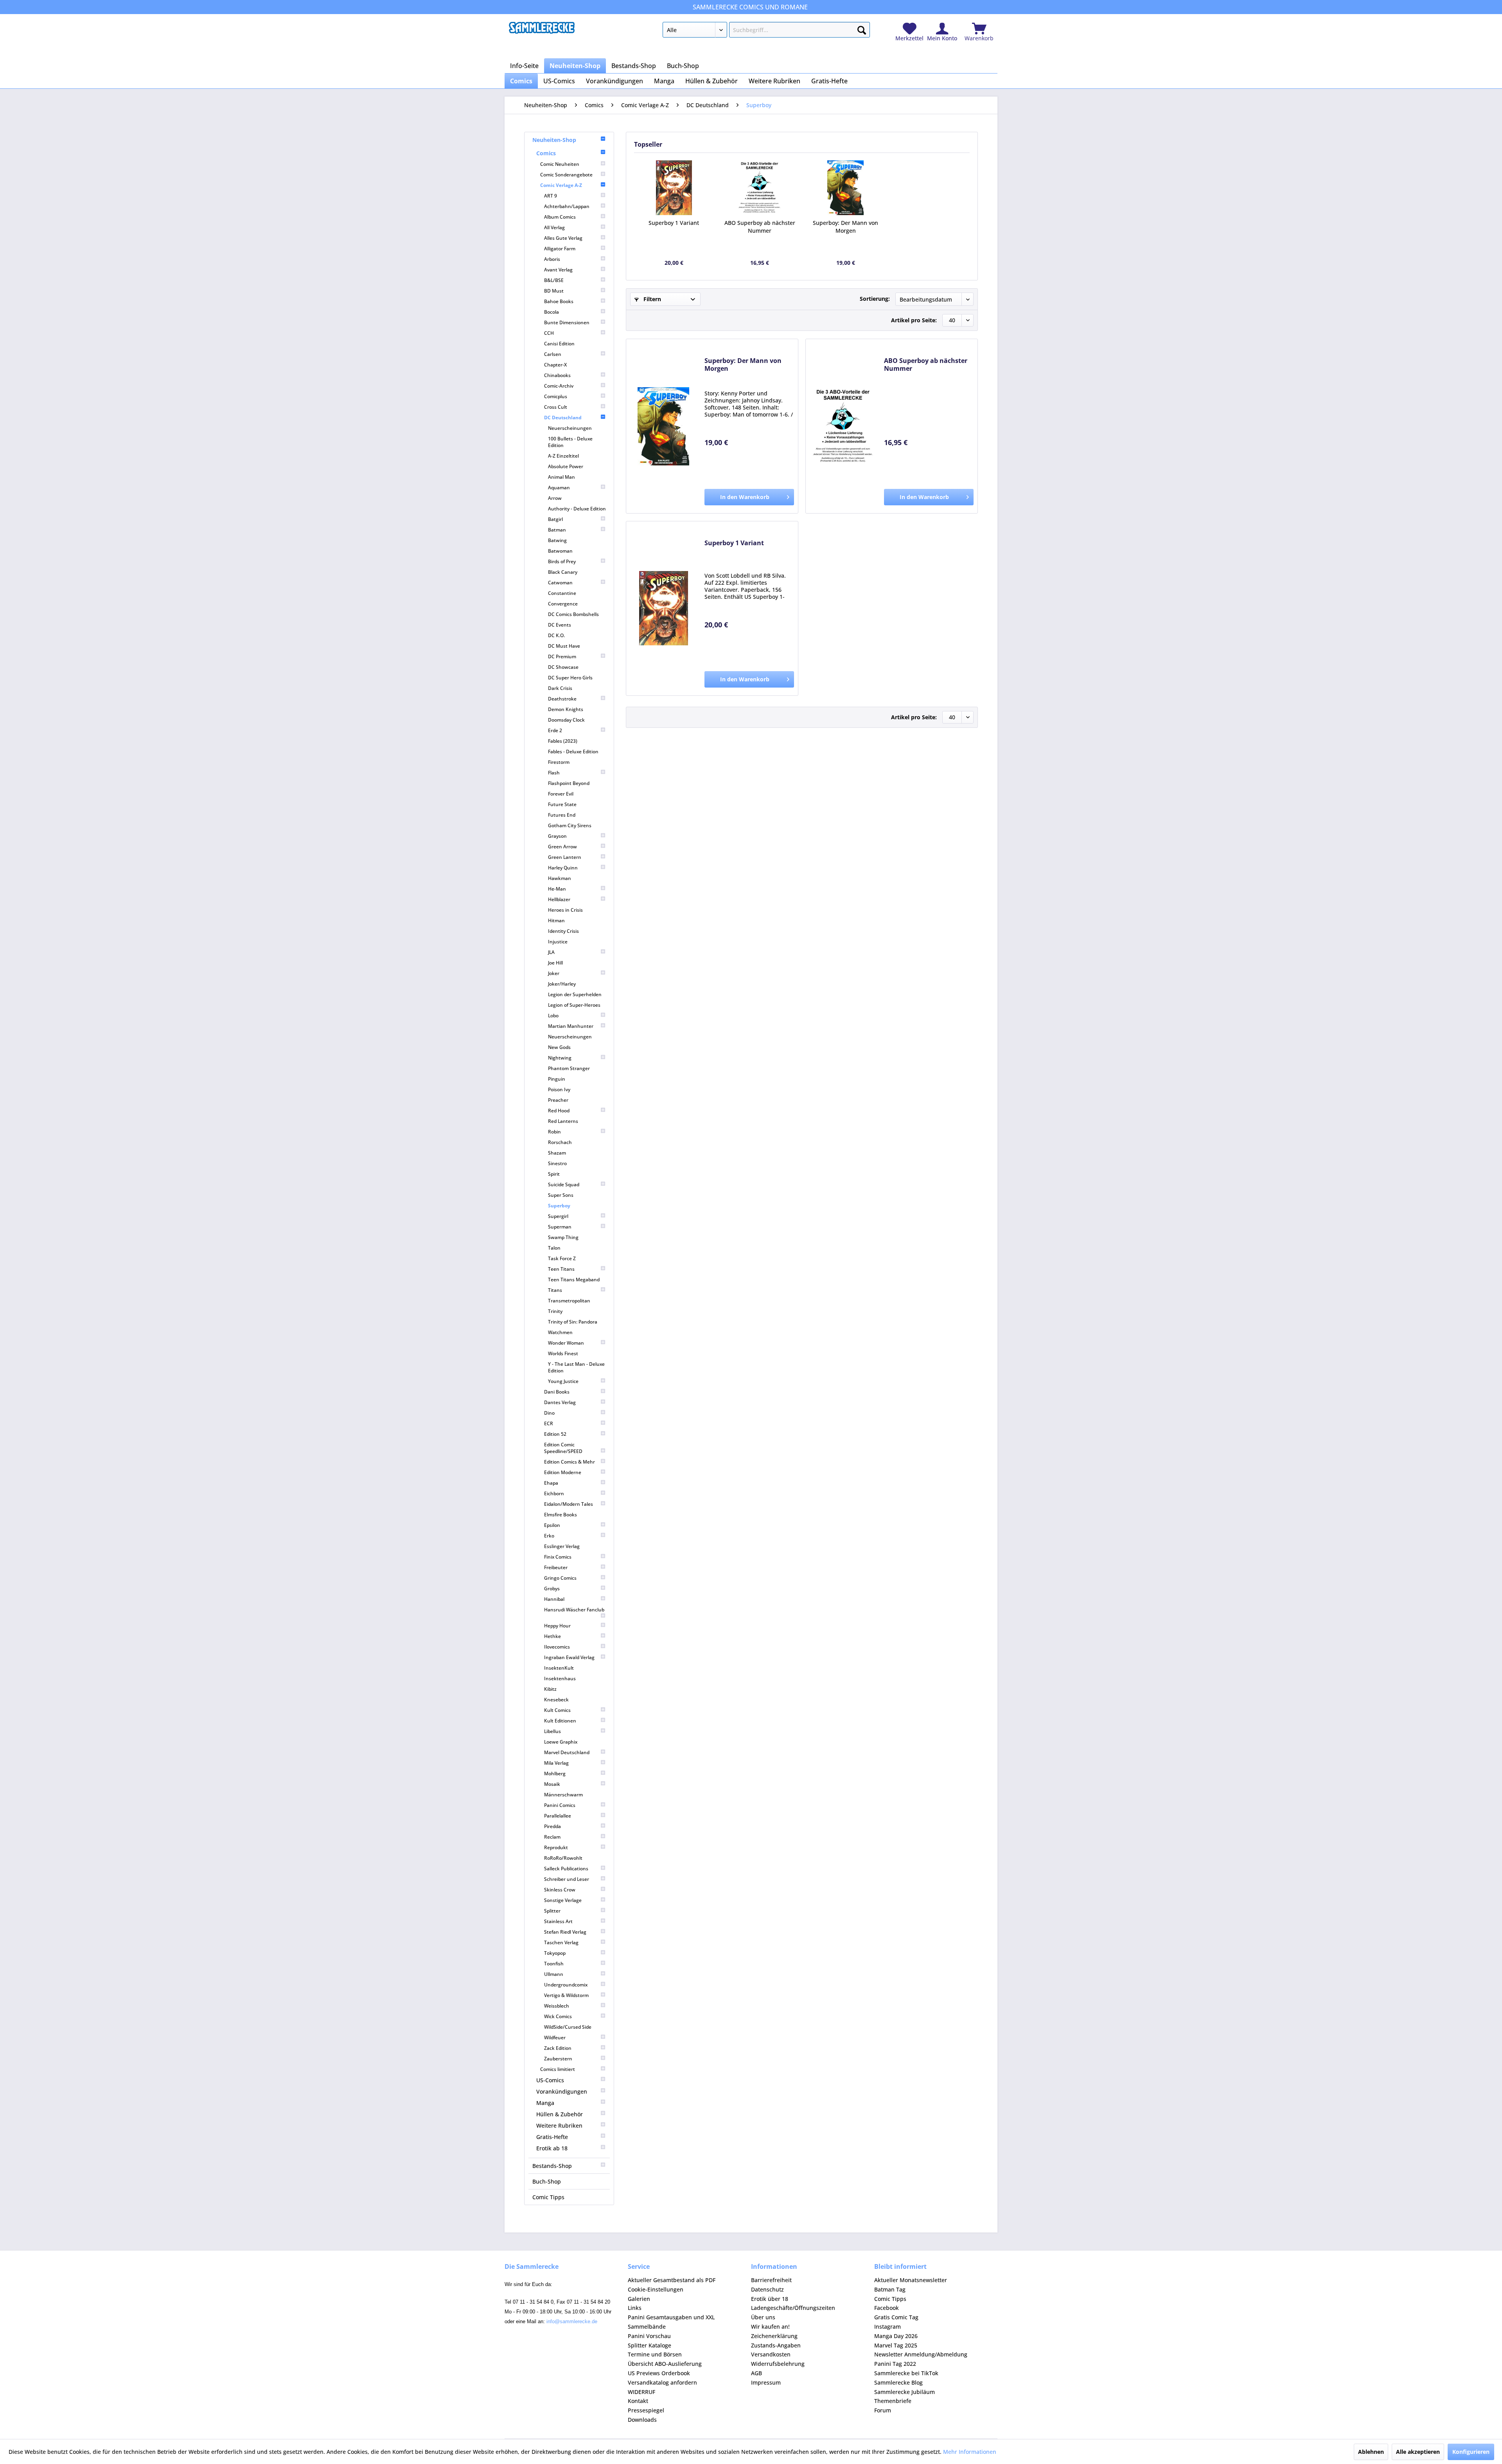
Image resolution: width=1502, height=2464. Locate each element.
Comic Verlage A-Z (561, 185)
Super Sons (561, 1195)
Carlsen (553, 354)
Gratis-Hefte (552, 2137)
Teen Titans (561, 1269)
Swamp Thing (563, 1237)
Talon (554, 1248)
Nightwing (560, 1058)
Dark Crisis (560, 688)
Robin (554, 1132)
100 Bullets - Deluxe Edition (570, 442)
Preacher (558, 1100)
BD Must (554, 291)
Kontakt (638, 2401)
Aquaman (559, 488)
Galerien (639, 2299)
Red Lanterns (563, 1121)
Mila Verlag (556, 1763)
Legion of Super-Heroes (574, 1005)
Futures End (562, 815)
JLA (551, 952)
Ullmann (554, 1974)
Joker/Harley (562, 984)
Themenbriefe (893, 2401)
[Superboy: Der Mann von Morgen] (846, 188)
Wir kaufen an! (770, 2327)
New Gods (559, 1047)
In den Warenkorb (745, 497)
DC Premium (562, 656)
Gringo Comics (560, 1578)
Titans (555, 1290)
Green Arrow (562, 847)
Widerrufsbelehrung (778, 2364)
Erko (549, 1536)
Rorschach (560, 1142)
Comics (546, 153)
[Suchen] (862, 29)
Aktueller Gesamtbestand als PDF (672, 2280)
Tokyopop (555, 1953)
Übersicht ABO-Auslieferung (665, 2364)
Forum (883, 2410)
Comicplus (556, 396)
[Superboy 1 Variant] (674, 188)
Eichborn (554, 1493)
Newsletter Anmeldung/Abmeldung (921, 2354)
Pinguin (557, 1079)
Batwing (557, 540)
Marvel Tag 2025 (896, 2345)
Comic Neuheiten (560, 164)
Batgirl (555, 519)
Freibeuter (556, 1567)
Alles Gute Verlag (563, 238)
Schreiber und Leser (567, 1879)
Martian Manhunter (571, 1026)
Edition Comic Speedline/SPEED (563, 1448)
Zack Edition (558, 2048)
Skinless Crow (560, 1890)
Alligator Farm (560, 249)
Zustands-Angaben (776, 2345)
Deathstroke (562, 699)
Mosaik (552, 1784)
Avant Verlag (558, 270)
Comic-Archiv (559, 386)
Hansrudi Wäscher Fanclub (574, 1610)
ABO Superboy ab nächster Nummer (760, 227)
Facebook (887, 2308)
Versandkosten (771, 2354)
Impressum (766, 2382)
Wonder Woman (566, 1343)
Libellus (552, 1731)
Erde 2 (555, 730)
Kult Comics (557, 1710)
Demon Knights (566, 709)
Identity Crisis (563, 931)
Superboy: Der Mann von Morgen (845, 227)
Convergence (563, 604)
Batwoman (560, 551)
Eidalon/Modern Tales (569, 1504)
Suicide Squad (564, 1184)
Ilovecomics (557, 1647)
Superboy (559, 1206)
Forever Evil (561, 794)
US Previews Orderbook (659, 2373)
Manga (545, 2103)
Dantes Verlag (560, 1402)
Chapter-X (555, 365)
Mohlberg (555, 1773)
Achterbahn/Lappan (567, 206)
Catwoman (560, 583)
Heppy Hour (557, 1626)
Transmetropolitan (569, 1301)
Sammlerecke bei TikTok (906, 2373)
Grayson (557, 836)
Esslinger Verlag (562, 1546)
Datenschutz (767, 2289)
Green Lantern (565, 857)
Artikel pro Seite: (914, 320)
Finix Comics (558, 1557)
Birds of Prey (562, 561)
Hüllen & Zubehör (560, 2114)
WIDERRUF (641, 2392)
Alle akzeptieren (1418, 2452)
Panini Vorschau (649, 2336)
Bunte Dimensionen (567, 322)
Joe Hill (555, 963)
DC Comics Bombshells (573, 614)
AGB (756, 2373)
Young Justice (563, 1381)
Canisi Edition (559, 344)
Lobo (553, 1016)
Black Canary (563, 572)
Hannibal (554, 1599)
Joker (554, 973)
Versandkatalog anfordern (662, 2382)
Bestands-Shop (552, 2166)
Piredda (552, 1826)
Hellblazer (559, 899)
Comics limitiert (558, 2069)
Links (635, 2308)
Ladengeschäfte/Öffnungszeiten (793, 2308)
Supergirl (558, 1216)
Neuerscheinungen (570, 428)
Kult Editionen (560, 1721)
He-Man (557, 889)
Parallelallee (558, 1816)
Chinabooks (557, 375)
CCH (549, 333)
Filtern (651, 299)
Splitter (552, 1911)
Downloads (642, 2420)
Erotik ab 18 (552, 2148)
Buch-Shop (547, 2181)
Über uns (763, 2317)
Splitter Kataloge (649, 2345)
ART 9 (551, 196)
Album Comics (560, 217)
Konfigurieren (1471, 2452)
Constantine (562, 593)
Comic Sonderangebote (566, 175)
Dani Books (557, 1392)
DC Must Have (564, 646)
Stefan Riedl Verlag (565, 1932)
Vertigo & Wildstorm (566, 1995)
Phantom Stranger (569, 1068)
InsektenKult (559, 1668)
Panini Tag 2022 (895, 2364)
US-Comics (550, 2080)
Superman (560, 1227)
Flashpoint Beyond (569, 783)
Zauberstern (558, 2059)
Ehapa (551, 1483)
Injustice (558, 942)
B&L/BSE (554, 280)
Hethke (552, 1636)
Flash (554, 773)
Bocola (552, 312)
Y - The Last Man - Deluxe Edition (576, 1367)
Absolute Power (566, 466)
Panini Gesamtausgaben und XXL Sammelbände (671, 2322)
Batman (557, 530)
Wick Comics (558, 2016)
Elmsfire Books (561, 1515)
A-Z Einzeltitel (563, 456)
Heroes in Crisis (565, 910)
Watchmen (560, 1332)
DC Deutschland (563, 418)
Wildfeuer (555, 2037)
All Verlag (554, 227)
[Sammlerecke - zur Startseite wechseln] (542, 32)
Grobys (552, 1588)
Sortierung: (875, 299)
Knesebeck (556, 1700)
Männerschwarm (563, 1795)
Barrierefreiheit (771, 2280)
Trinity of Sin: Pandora (573, 1322)
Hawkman (560, 878)
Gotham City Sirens (570, 825)
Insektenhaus (560, 1678)
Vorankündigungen (562, 2091)
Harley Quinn (563, 868)
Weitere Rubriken (559, 2125)
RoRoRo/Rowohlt (563, 1858)
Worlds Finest (563, 1353)
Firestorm (559, 762)
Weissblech (557, 2006)
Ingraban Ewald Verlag (569, 1657)
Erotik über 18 (770, 2299)
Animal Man (561, 477)
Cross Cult (556, 407)
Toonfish (554, 1964)
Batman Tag (890, 2289)
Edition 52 (555, 1434)
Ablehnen (1371, 2452)
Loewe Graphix (561, 1742)
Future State (562, 804)
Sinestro (557, 1163)
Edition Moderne (563, 1472)
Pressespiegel (646, 2410)
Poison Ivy (559, 1089)
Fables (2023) (563, 741)
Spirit (554, 1174)
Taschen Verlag (561, 1942)
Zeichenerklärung (774, 2336)
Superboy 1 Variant (674, 223)
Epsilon (552, 1525)
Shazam (557, 1153)
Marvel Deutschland (567, 1752)
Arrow (555, 498)
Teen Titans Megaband (574, 1280)
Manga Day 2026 (896, 2336)
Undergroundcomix (566, 1985)
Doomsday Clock (566, 720)
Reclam (552, 1837)
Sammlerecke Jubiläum (905, 2392)
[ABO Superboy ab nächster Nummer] (760, 188)
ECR (549, 1423)
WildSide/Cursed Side (568, 2027)
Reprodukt (556, 1847)
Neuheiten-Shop (554, 140)
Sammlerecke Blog (898, 2382)
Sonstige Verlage (563, 1900)
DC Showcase (563, 667)
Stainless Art (558, 1921)
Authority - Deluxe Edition (577, 509)
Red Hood (559, 1111)
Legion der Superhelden (575, 994)
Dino (549, 1413)
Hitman (556, 920)
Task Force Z (562, 1258)
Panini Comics (560, 1805)
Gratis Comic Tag (896, 2317)
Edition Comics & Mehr (570, 1462)
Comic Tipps (548, 2197)
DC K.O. (556, 635)
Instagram (888, 2327)
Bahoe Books (559, 301)
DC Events (560, 625)
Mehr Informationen (970, 2452)
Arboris (552, 259)
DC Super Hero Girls (570, 678)
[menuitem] (766, 31)
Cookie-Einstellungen (656, 2289)
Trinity (555, 1311)
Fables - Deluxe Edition (573, 752)
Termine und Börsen (655, 2354)
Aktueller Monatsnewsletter (911, 2280)
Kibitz (550, 1689)
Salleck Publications (566, 1869)
